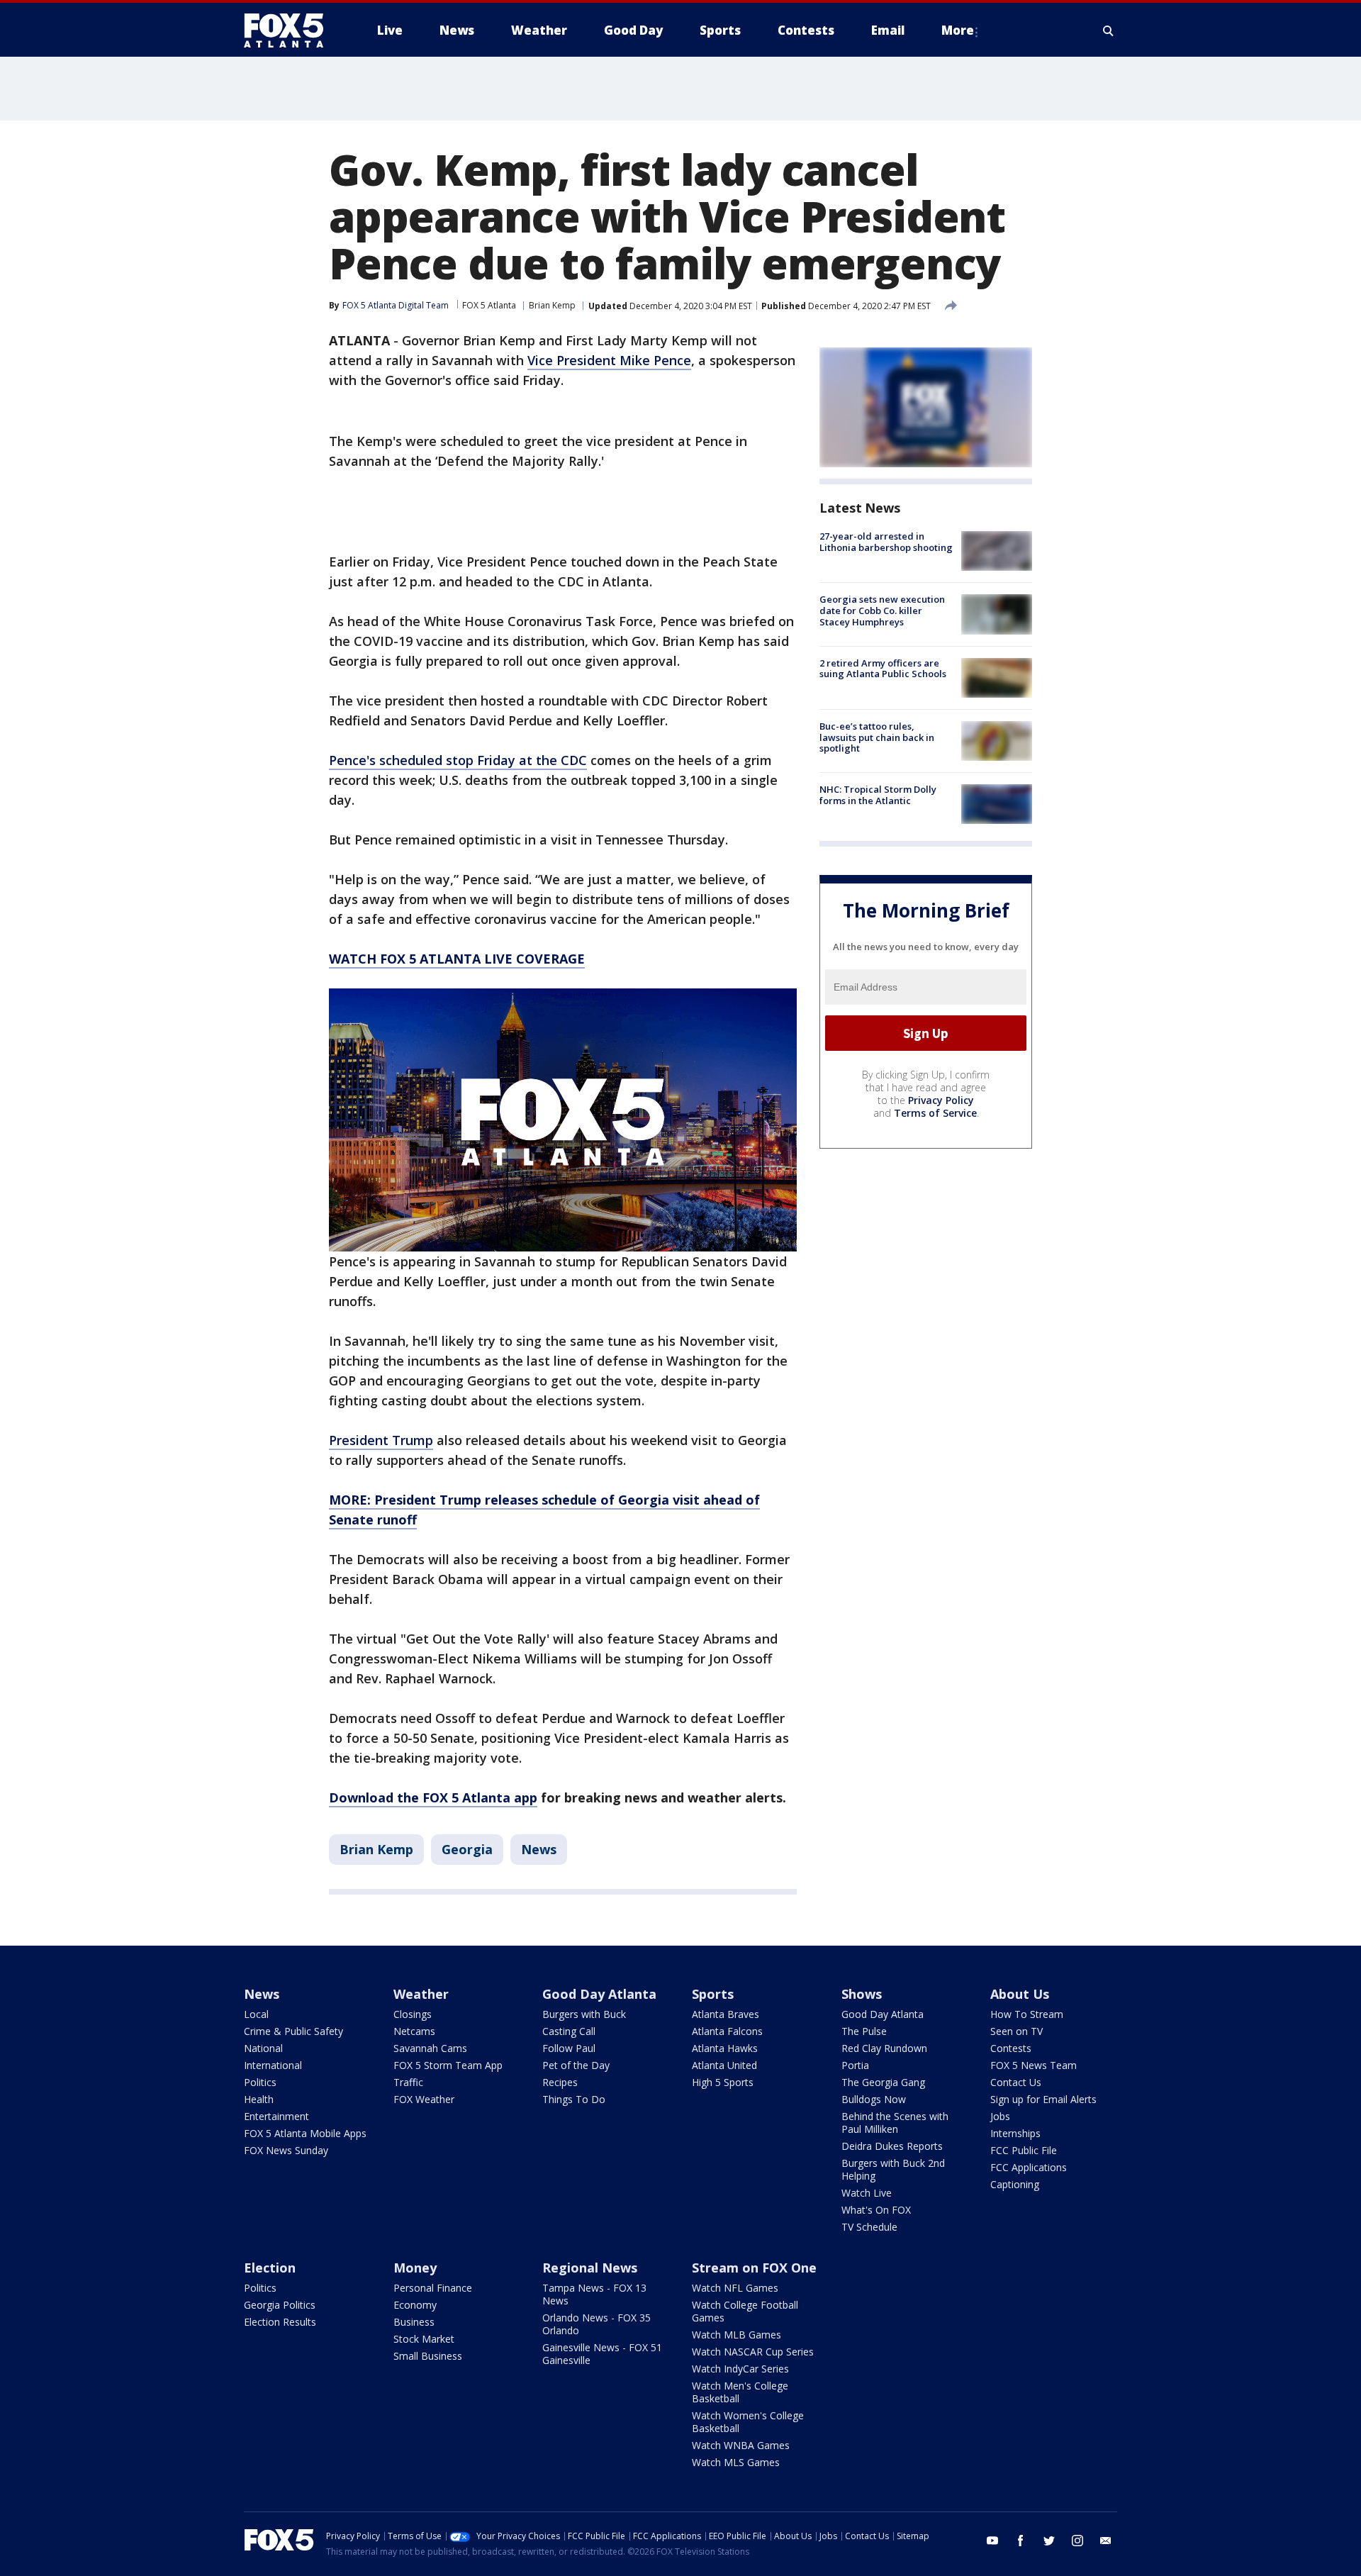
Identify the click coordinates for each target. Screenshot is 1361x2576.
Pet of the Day (576, 2065)
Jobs (1000, 2116)
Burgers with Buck (584, 2014)
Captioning (1015, 2184)
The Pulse (864, 2031)
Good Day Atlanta (599, 1994)
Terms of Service (935, 1113)
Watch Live (867, 2193)
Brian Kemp (552, 305)
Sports (713, 1994)
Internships (1015, 2133)
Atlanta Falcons (727, 2031)
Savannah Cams (430, 2048)
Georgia (467, 1849)
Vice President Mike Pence (609, 360)
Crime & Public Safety (293, 2031)
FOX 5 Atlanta (489, 305)
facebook (1021, 2541)
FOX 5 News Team (1034, 2065)
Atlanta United (724, 2065)
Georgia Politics (280, 2305)
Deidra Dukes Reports (892, 2146)
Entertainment (276, 2116)
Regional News (590, 2268)
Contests (1011, 2048)
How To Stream (1027, 2014)
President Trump (381, 1440)
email (1106, 2541)
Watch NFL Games (735, 2288)
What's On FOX (876, 2210)
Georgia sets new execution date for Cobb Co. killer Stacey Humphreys (882, 610)
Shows (862, 1994)
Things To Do (574, 2099)
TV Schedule (869, 2227)
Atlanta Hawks (725, 2048)
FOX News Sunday (286, 2150)
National (263, 2048)
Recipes (560, 2082)
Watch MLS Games (736, 2462)
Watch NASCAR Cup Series (753, 2352)
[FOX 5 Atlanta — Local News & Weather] (291, 30)
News (539, 1849)
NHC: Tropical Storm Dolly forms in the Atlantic (878, 795)
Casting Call (569, 2031)
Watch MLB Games (736, 2335)
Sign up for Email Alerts (1043, 2099)
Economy (415, 2305)
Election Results (280, 2322)
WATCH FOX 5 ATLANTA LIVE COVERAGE (457, 959)
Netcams (414, 2031)
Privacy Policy (941, 1100)
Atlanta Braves (726, 2014)
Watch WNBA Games (741, 2445)
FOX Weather (424, 2099)
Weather (421, 1994)
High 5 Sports (723, 2082)
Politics (260, 2082)
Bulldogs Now (874, 2099)
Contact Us (1016, 2082)
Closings (413, 2014)
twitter (1049, 2541)
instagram (1077, 2541)
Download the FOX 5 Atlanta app (433, 1797)
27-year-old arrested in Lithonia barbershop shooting (886, 542)
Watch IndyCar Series (740, 2369)
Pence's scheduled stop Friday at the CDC (458, 760)
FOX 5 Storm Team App (448, 2065)
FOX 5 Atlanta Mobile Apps (305, 2133)
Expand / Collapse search (1109, 30)
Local (256, 2014)
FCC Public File (1024, 2150)
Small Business (428, 2356)
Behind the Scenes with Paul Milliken (895, 2123)
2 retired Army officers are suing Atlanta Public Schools (883, 669)
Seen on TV (1016, 2031)
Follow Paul (569, 2048)
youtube (992, 2541)
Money (415, 2268)
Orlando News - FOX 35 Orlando (597, 2324)
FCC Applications (1029, 2167)
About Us (1020, 1994)
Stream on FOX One (754, 2268)
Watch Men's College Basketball (740, 2392)
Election (270, 2268)
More (958, 30)
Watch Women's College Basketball (748, 2422)
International (273, 2065)
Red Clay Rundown (884, 2048)
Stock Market (424, 2339)
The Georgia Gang (883, 2082)
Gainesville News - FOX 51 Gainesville (602, 2354)
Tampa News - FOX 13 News (594, 2294)
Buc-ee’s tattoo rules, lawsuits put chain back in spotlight (877, 737)
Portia (855, 2065)
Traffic (408, 2082)
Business (414, 2322)
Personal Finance (433, 2288)
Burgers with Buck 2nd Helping (893, 2169)
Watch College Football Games (745, 2311)
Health (259, 2099)
